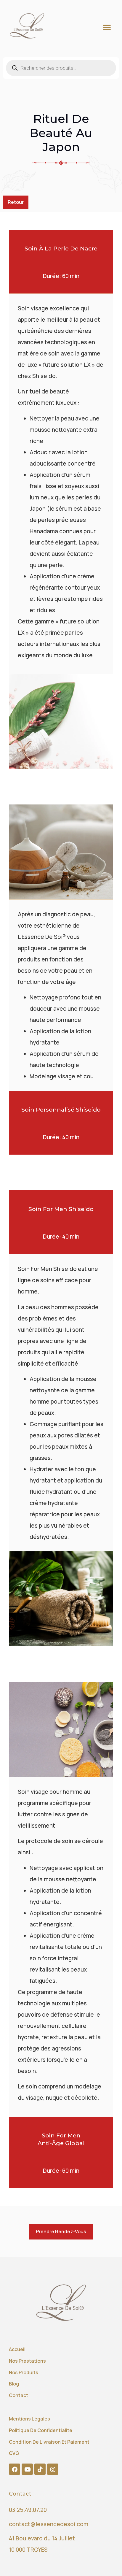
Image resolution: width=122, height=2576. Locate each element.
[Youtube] (27, 2469)
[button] (107, 27)
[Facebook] (15, 2469)
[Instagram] (53, 2469)
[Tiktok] (40, 2469)
